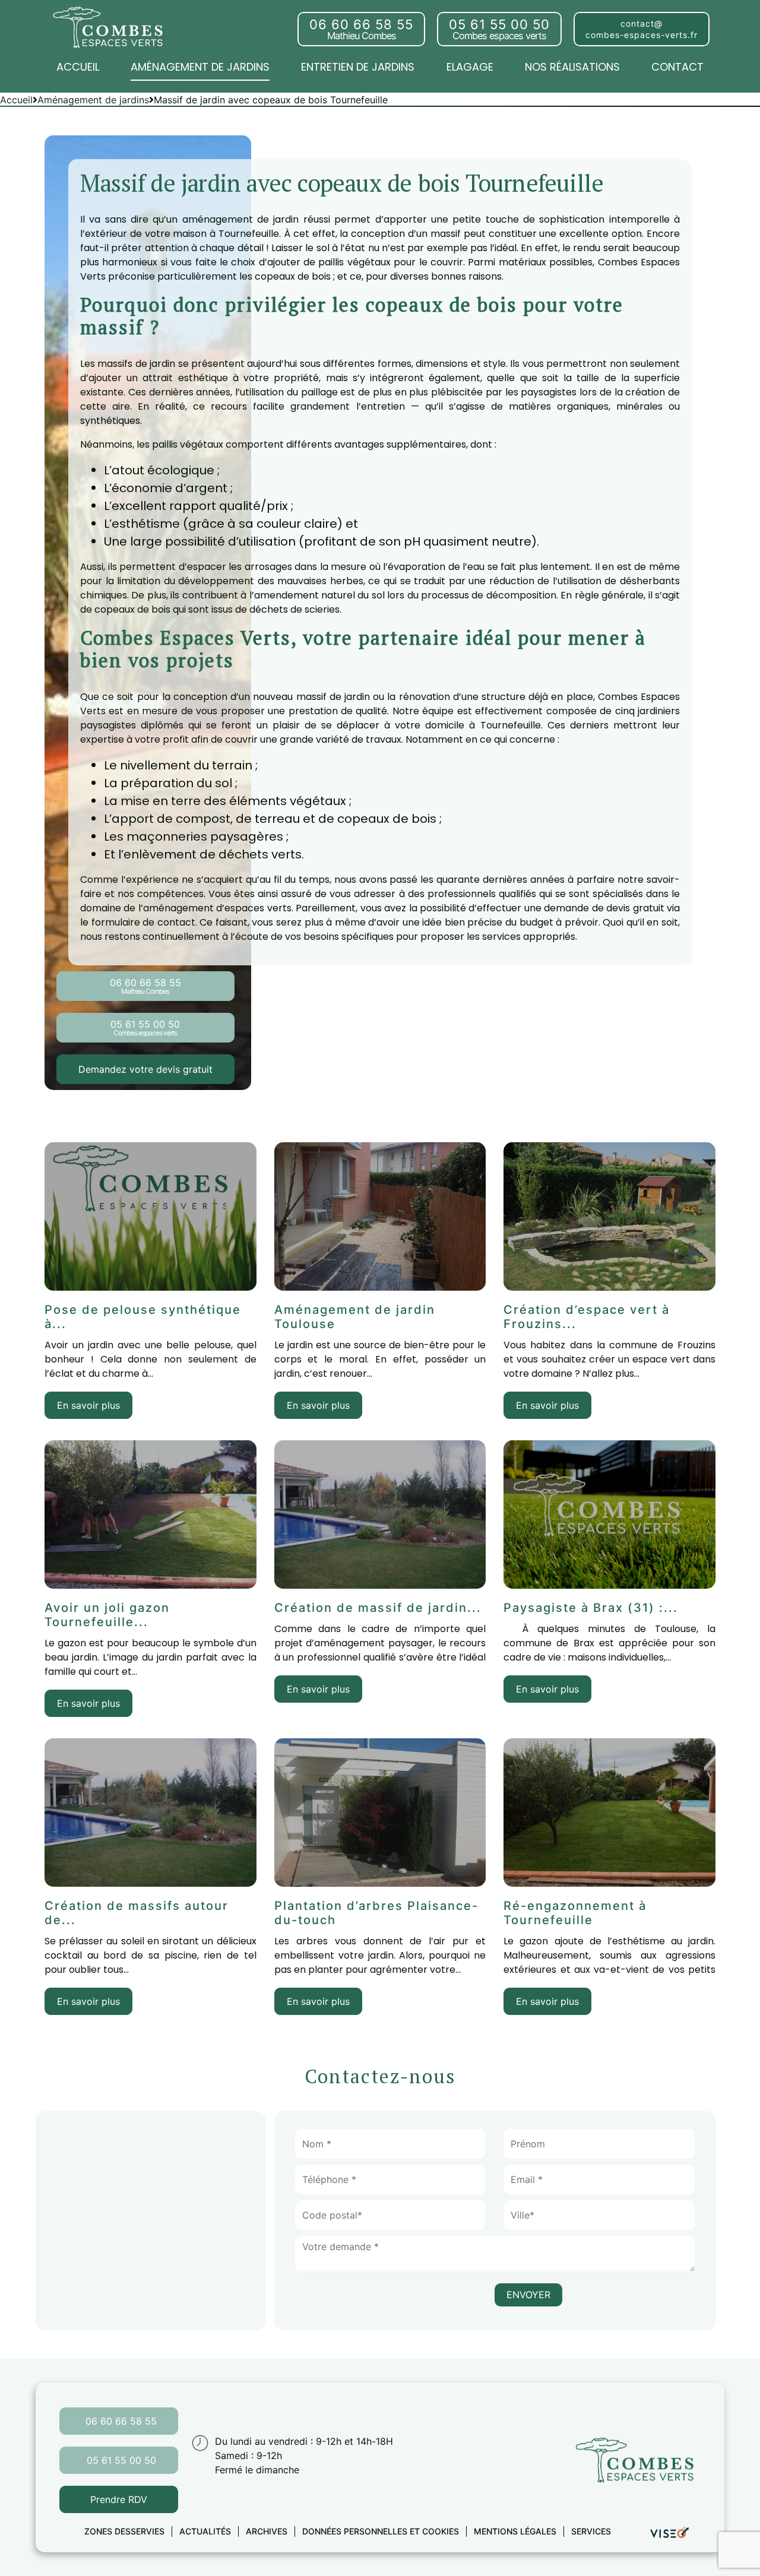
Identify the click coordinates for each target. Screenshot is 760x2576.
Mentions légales (515, 2531)
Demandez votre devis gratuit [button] (145, 1069)
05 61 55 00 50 (121, 2460)
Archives (267, 2531)
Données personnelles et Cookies (381, 2531)
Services (591, 2531)
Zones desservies (124, 2531)
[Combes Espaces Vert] (110, 26)
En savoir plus (88, 1405)
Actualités (205, 2531)
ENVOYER (528, 2295)
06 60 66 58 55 (121, 2421)
